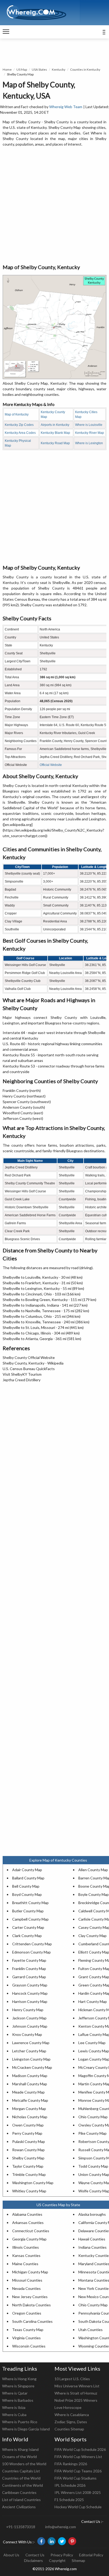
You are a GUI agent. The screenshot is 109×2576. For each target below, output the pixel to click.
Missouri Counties (27, 2280)
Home (7, 69)
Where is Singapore (18, 2386)
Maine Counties (25, 2264)
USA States (39, 69)
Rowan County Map (28, 2150)
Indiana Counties (92, 2247)
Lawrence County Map (31, 2043)
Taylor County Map (28, 2166)
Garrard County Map (29, 1977)
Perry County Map (27, 2133)
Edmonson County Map (31, 1952)
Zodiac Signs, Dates (71, 2422)
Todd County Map (93, 2166)
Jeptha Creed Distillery (22, 1380)
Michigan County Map (30, 2272)
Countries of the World (21, 2478)
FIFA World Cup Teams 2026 (78, 2471)
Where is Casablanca (72, 2415)
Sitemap (78, 2560)
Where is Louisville (89, 425)
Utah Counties (90, 2330)
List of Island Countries (21, 2500)
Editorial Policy (91, 2555)
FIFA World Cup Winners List (78, 2457)
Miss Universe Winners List (77, 2386)
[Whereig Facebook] (41, 2541)
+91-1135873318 (21, 2527)
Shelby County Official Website (29, 1357)
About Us (11, 2555)
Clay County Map (92, 1936)
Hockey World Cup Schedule (78, 2507)
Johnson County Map (30, 2026)
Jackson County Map (29, 2018)
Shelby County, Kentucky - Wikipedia (33, 1363)
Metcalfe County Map (30, 2100)
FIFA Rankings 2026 (71, 2464)
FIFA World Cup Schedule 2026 (80, 2449)
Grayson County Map (30, 1985)
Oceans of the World (19, 2457)
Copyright (57, 2560)
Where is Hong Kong (19, 2379)
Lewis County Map (94, 2051)
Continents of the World (22, 2485)
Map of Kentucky (17, 414)
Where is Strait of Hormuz (76, 2393)
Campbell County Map (30, 1919)
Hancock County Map (30, 1993)
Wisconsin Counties (29, 2346)
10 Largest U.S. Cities (72, 2379)
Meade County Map (28, 2092)
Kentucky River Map (90, 433)
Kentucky (59, 69)
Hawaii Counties (92, 2239)
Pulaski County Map (29, 2141)
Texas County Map (28, 2330)
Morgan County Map (29, 2109)
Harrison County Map (30, 2001)
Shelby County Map (28, 2158)
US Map (22, 69)
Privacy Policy (62, 2555)
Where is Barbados (18, 2400)
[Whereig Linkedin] (52, 2541)
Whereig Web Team (66, 107)
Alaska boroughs (92, 2214)
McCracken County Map (32, 2067)
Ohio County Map (93, 2117)
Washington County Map (33, 2183)
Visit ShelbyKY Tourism (22, 1374)
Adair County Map (27, 1870)
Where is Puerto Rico (20, 2422)
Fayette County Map (29, 1960)
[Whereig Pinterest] (72, 2541)
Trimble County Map (29, 2174)
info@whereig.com (61, 2527)
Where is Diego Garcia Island (26, 2429)
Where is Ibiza (14, 2407)
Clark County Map (27, 1936)
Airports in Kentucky (55, 425)
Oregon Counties (27, 2313)
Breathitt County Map (30, 1903)
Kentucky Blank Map (55, 433)
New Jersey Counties (30, 2297)
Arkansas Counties (28, 2223)
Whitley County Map (29, 2191)
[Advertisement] (54, 206)
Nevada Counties (26, 2288)
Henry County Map (28, 2010)
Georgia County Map (29, 2239)
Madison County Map (30, 2076)
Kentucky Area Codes (20, 433)
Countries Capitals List (21, 2471)
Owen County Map (28, 2125)
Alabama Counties (27, 2214)
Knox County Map (27, 2034)
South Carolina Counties (32, 2321)
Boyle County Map (94, 1894)
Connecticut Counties (31, 2231)
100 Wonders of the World (24, 2464)
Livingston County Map (31, 2059)
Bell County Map (26, 1886)
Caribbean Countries (19, 2492)
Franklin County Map (29, 1969)
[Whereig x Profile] (62, 2541)
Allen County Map (93, 1870)
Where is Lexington (89, 443)
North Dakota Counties (31, 2305)
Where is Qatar (15, 2393)
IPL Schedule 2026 (70, 2485)
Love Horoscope (68, 2407)
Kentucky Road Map (55, 443)
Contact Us (35, 2555)
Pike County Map (92, 2133)
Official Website (51, 765)
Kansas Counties (26, 2255)
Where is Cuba (14, 2415)
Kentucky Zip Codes (19, 425)
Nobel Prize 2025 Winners (76, 2400)
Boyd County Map (27, 1894)
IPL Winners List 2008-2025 (78, 2492)
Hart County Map (93, 2001)
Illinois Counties (26, 2247)
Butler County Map (28, 1911)
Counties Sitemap (69, 2429)
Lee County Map (92, 2043)
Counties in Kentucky (85, 69)
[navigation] (6, 32)
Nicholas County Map (30, 2117)
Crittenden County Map (32, 1944)
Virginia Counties (26, 2338)
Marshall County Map (30, 2084)
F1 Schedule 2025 (69, 2500)
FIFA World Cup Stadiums (76, 2478)
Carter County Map (28, 1927)
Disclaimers (33, 2560)
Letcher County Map (29, 2051)
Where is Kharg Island (20, 2449)
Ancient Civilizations (19, 2507)
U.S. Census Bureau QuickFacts (29, 1369)
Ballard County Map (28, 1878)
